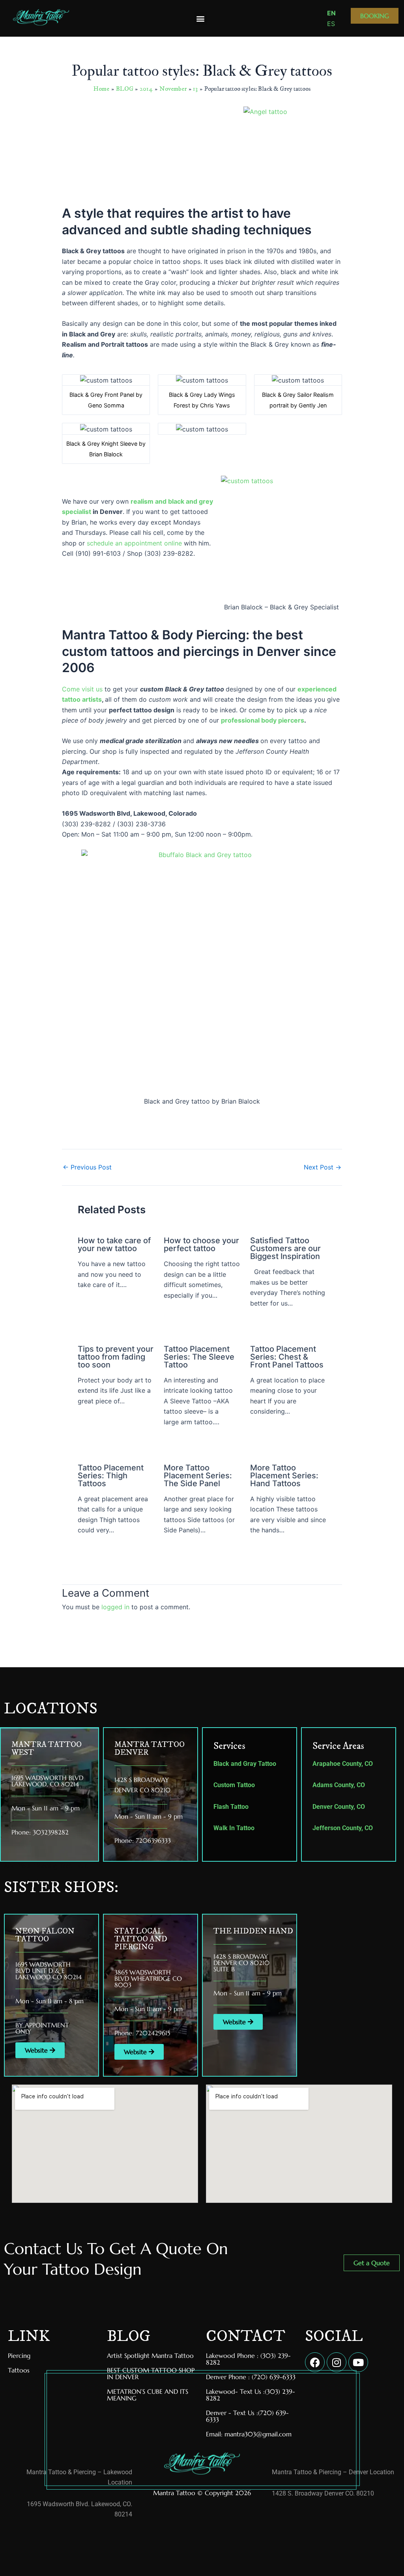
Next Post (323, 1167)
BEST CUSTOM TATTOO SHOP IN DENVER (151, 2373)
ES (331, 24)
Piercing (19, 2356)
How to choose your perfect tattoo (201, 1244)
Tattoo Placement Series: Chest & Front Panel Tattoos (287, 1357)
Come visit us (82, 689)
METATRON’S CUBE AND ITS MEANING (148, 2395)
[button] (201, 18)
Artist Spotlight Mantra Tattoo (150, 2356)
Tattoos (19, 2370)
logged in (115, 1607)
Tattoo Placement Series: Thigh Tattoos (111, 1476)
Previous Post (87, 1167)
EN (331, 13)
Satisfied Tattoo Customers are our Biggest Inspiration (285, 1248)
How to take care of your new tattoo (114, 1244)
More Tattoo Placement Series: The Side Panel (198, 1476)
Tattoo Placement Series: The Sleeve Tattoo (199, 1357)
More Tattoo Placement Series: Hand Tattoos (284, 1476)
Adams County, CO (339, 1785)
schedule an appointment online (134, 543)
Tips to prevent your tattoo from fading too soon (116, 1357)
